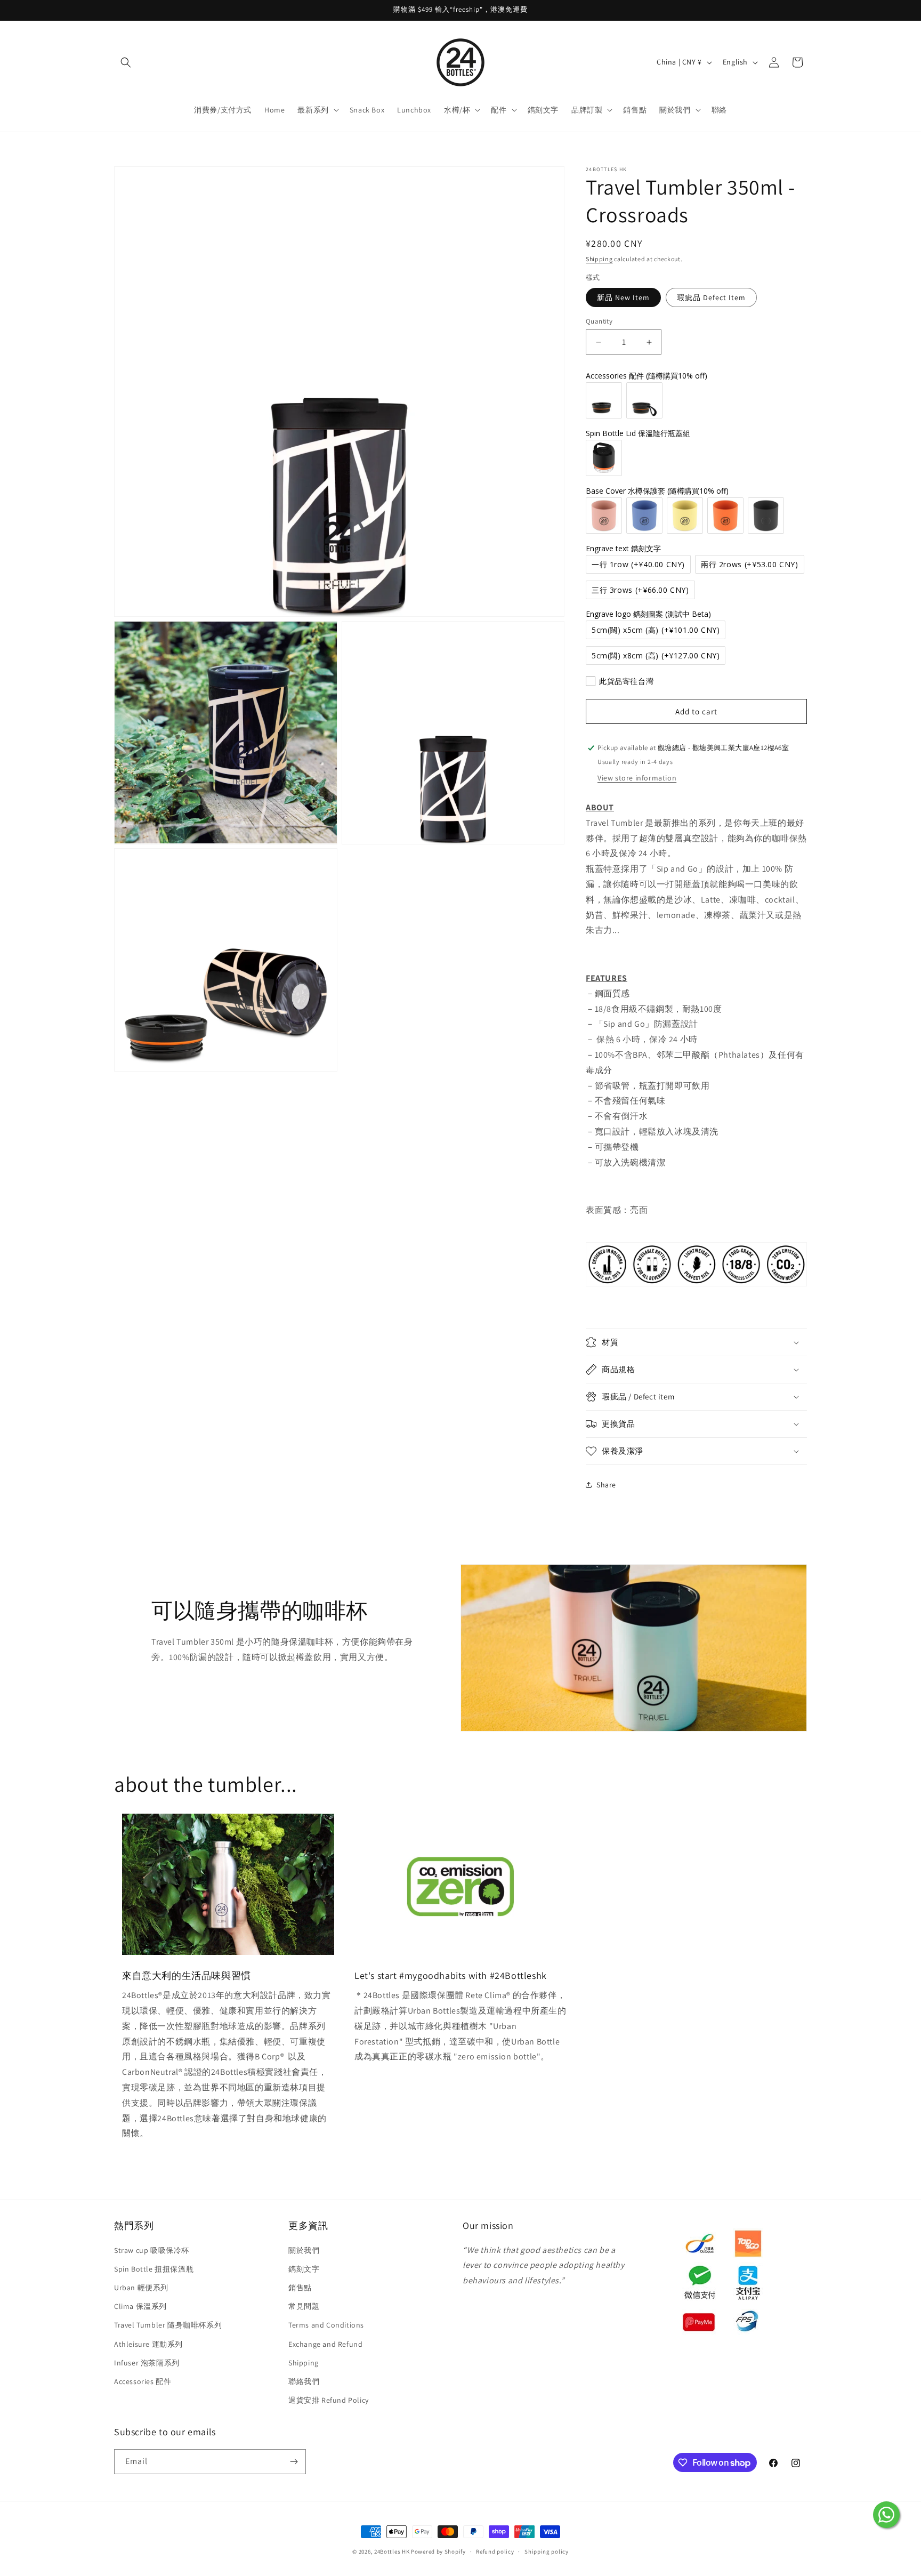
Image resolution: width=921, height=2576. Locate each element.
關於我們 (304, 2250)
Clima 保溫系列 (140, 2306)
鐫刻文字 (304, 2269)
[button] (126, 62)
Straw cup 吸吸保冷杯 (152, 2250)
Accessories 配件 (143, 2381)
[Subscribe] (294, 2462)
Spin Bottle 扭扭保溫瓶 (154, 2269)
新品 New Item (623, 297)
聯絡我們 (304, 2381)
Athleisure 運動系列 (148, 2344)
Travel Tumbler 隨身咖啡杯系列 (168, 2325)
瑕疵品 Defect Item (711, 297)
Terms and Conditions (326, 2325)
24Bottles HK (392, 2551)
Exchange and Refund (325, 2344)
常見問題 (304, 2306)
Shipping (599, 259)
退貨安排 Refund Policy (329, 2400)
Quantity (599, 321)
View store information (637, 778)
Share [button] (606, 1485)
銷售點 (300, 2288)
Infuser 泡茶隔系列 (147, 2363)
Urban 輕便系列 (141, 2288)
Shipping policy (547, 2551)
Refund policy (495, 2551)
